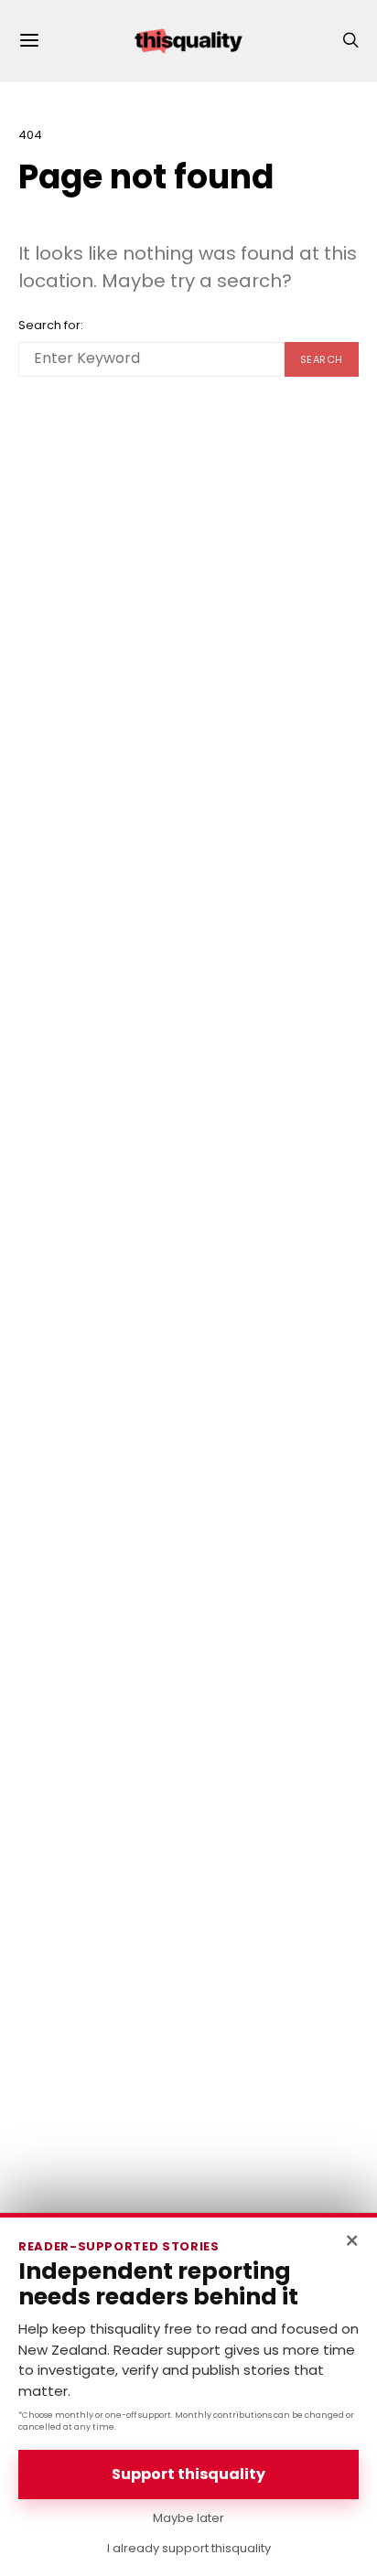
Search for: (51, 325)
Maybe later (188, 2518)
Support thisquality (188, 2474)
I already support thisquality (189, 2548)
